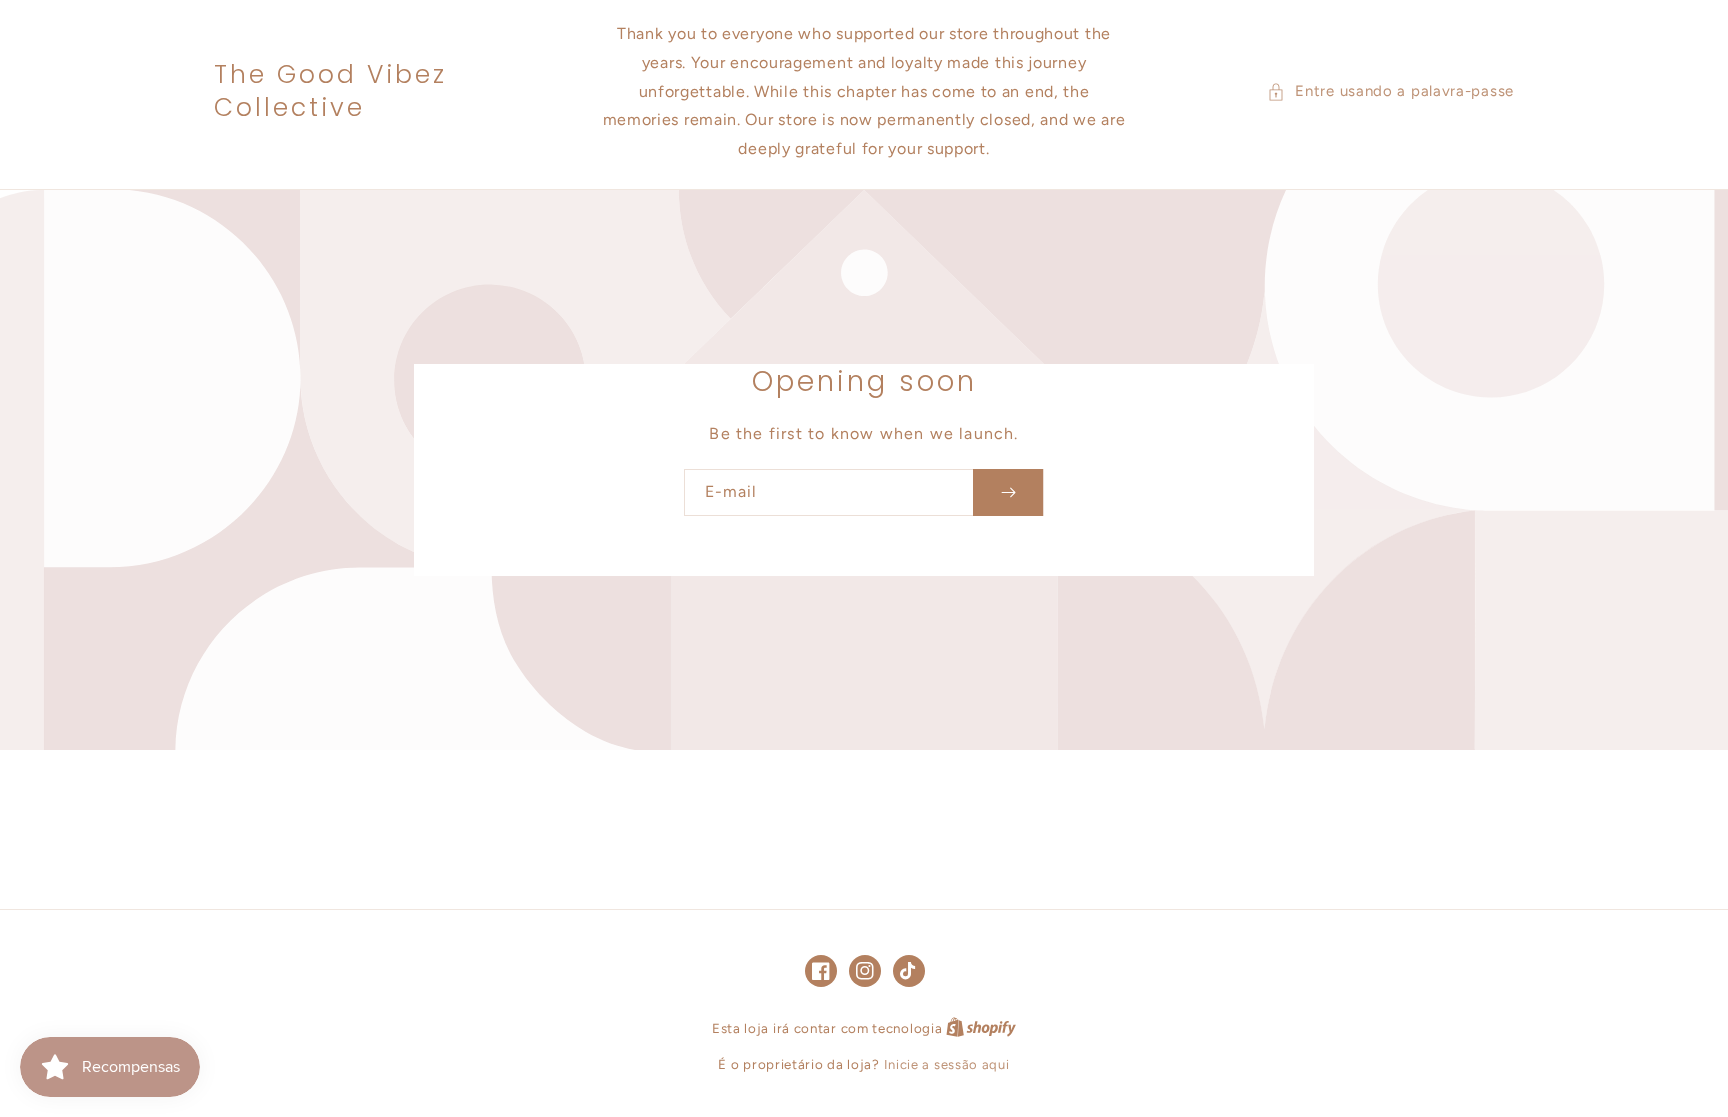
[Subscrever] (1008, 492)
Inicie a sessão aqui (947, 1064)
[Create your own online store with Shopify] (981, 1028)
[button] (1390, 91)
